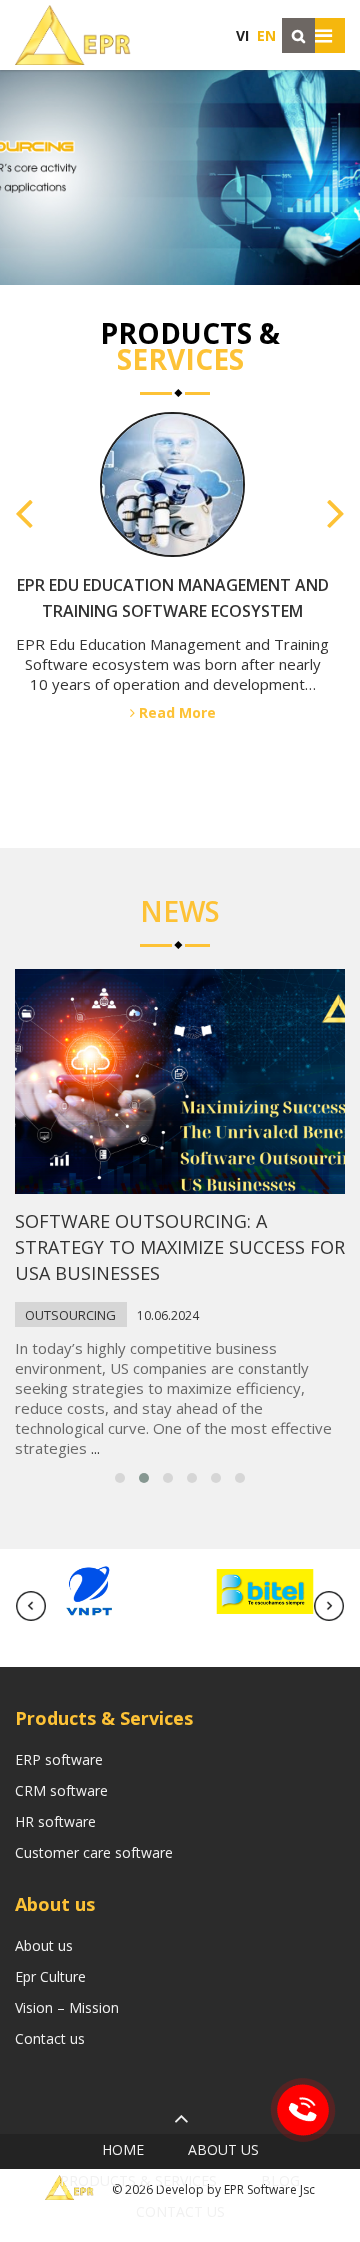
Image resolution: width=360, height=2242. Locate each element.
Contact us (50, 2038)
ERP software (59, 1759)
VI (242, 35)
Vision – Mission (67, 2007)
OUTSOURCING (70, 1315)
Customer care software (94, 1852)
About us (44, 1945)
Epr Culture (50, 1976)
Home (123, 2149)
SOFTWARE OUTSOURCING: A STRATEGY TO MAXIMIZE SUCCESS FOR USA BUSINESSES (180, 1247)
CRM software (61, 1790)
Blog (280, 2180)
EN (266, 35)
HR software (55, 1821)
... (95, 1448)
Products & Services (138, 2180)
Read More (175, 764)
